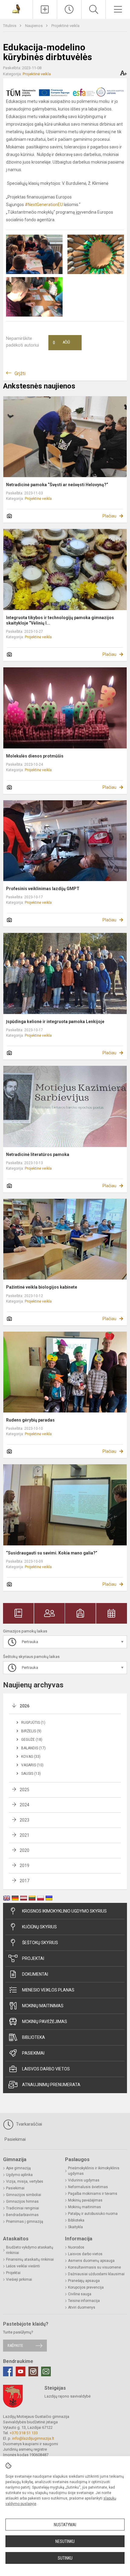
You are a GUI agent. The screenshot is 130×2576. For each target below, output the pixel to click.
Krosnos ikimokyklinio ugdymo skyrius (64, 1911)
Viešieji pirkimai (19, 2279)
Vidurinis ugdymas (84, 2180)
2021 (24, 1835)
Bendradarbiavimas (22, 2215)
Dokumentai (35, 1974)
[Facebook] (8, 2371)
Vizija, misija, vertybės (25, 2181)
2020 (24, 1850)
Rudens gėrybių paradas (30, 1420)
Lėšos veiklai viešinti (23, 2266)
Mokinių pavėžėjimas (45, 2022)
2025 (24, 1790)
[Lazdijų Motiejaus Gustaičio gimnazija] (16, 9)
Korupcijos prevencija (86, 2287)
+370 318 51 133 (24, 2433)
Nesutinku (65, 2541)
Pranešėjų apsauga (84, 2281)
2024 (24, 1805)
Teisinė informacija (84, 2301)
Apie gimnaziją (18, 2168)
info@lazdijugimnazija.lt (33, 2438)
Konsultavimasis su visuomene (94, 2267)
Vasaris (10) (32, 1765)
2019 (24, 1866)
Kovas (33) (31, 1757)
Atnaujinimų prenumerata (51, 2085)
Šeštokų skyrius (40, 1943)
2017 (24, 1881)
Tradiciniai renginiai (23, 2208)
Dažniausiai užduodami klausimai (96, 2274)
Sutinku (65, 2558)
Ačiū (61, 343)
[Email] (46, 2371)
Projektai (33, 1958)
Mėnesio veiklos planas (48, 1990)
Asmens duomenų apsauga (91, 2261)
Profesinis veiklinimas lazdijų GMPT (43, 889)
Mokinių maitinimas (43, 2006)
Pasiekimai (33, 2053)
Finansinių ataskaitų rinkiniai (30, 2259)
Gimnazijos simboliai (24, 2195)
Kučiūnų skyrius (39, 1927)
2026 (24, 1706)
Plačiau (109, 516)
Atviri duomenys (82, 2307)
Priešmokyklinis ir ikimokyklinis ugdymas (94, 2171)
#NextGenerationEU (44, 205)
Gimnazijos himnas (22, 2201)
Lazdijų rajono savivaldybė (68, 2396)
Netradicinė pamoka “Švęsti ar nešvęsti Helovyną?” (57, 485)
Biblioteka (34, 2037)
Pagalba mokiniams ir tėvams (93, 2194)
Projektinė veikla (65, 26)
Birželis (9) (31, 1731)
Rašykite (15, 2346)
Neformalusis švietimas (88, 2187)
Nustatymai (65, 2525)
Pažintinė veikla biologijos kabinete (42, 1287)
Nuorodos (76, 2247)
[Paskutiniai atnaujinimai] (69, 9)
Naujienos (34, 26)
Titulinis (10, 26)
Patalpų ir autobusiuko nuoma (93, 2214)
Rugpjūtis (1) (33, 1723)
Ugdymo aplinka (19, 2175)
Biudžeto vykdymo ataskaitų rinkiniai (30, 2250)
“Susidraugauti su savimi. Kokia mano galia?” (52, 1553)
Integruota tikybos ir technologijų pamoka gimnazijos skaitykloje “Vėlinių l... (60, 620)
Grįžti (20, 373)
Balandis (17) (33, 1748)
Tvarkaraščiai (28, 2124)
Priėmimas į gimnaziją (25, 2222)
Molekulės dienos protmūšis (35, 756)
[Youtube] (21, 2371)
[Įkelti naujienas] (45, 9)
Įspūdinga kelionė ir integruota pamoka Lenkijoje (55, 1022)
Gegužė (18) (32, 1740)
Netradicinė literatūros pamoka (38, 1154)
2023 (24, 1820)
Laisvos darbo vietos (46, 2069)
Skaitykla (75, 2227)
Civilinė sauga (80, 2294)
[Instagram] (33, 2371)
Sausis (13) (31, 1774)
